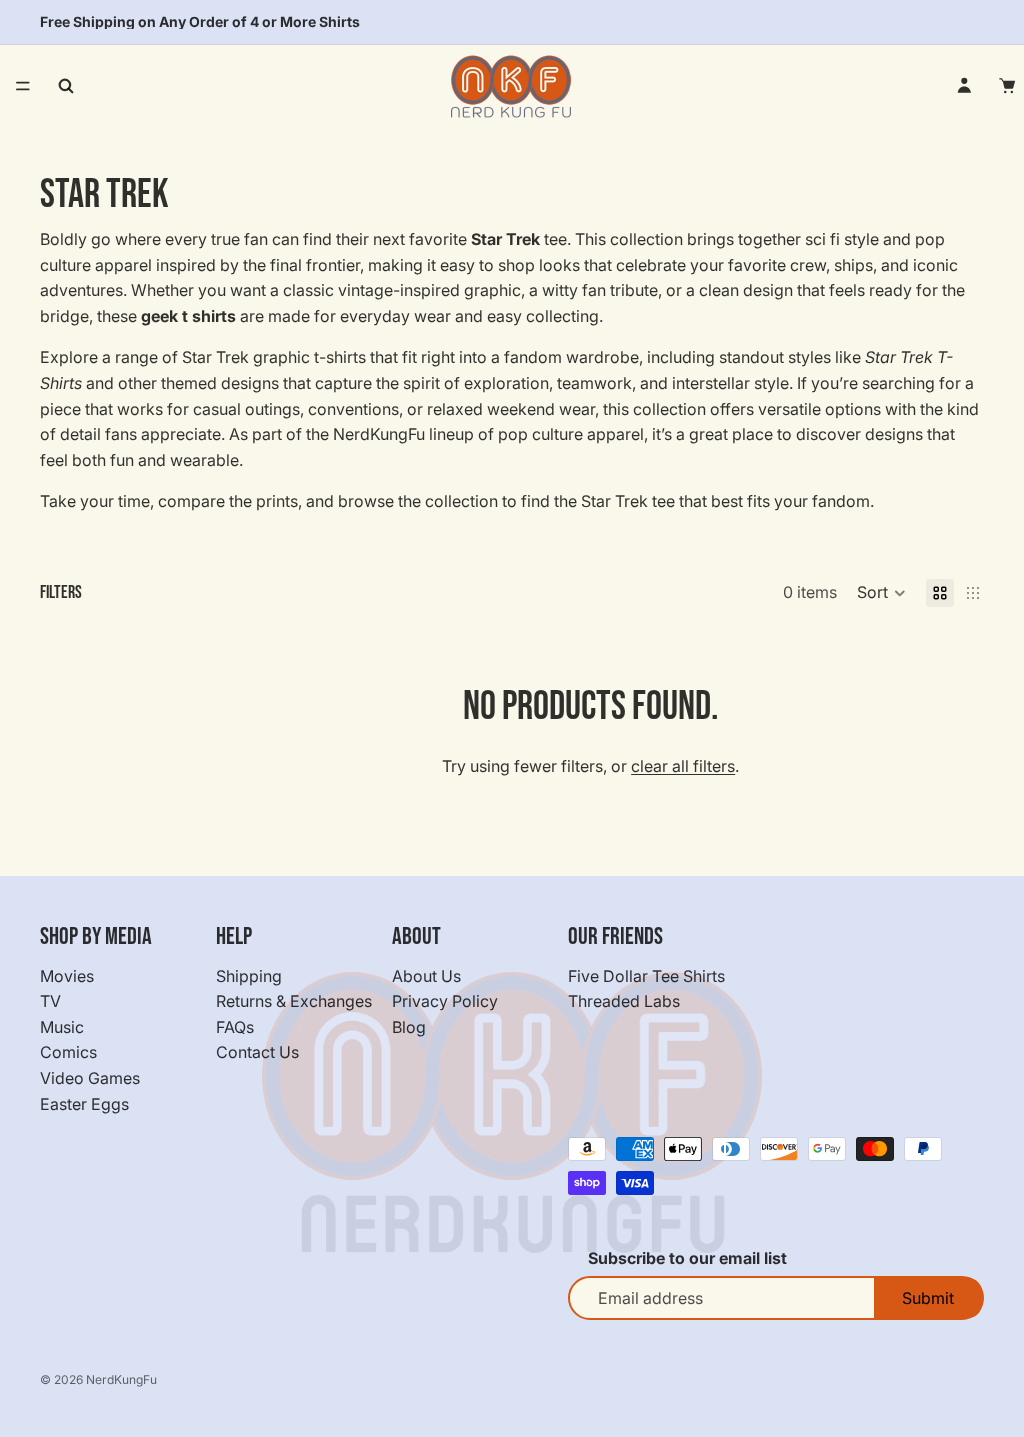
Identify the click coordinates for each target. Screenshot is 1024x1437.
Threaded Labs (624, 1001)
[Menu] (23, 86)
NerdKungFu (121, 1379)
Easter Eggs (84, 1103)
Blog (409, 1027)
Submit (928, 1298)
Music (62, 1027)
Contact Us (257, 1052)
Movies (67, 975)
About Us (426, 975)
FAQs (235, 1027)
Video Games (90, 1078)
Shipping (249, 975)
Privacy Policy (445, 1001)
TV (50, 1001)
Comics (68, 1052)
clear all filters (683, 766)
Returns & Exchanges (294, 1001)
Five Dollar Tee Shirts (646, 975)
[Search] (66, 86)
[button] (881, 593)
